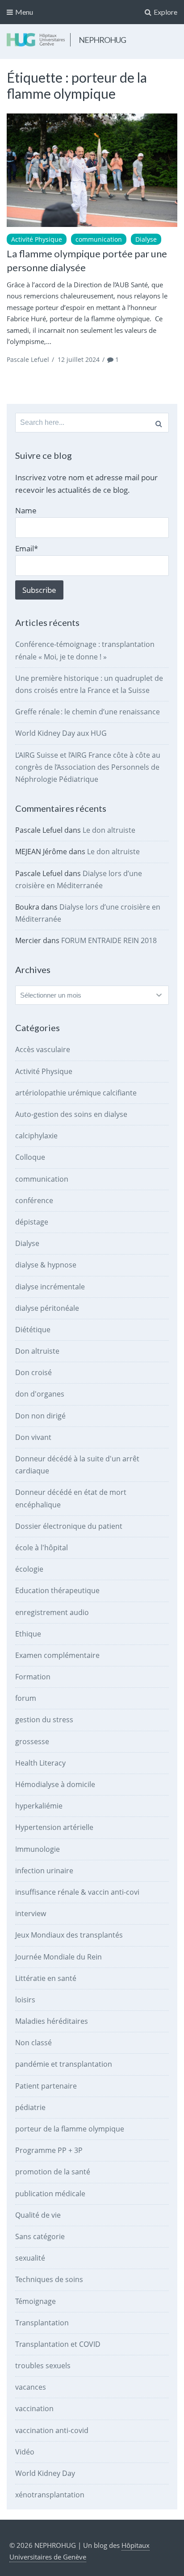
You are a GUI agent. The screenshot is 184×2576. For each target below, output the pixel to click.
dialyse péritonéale (47, 1308)
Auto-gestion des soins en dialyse (71, 1114)
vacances (31, 2387)
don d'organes (40, 1394)
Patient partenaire (46, 2086)
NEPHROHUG (102, 40)
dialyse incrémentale (50, 1287)
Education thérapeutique (57, 1590)
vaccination (34, 2408)
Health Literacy (40, 1763)
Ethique (28, 1634)
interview (31, 1913)
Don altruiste (37, 1351)
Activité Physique (37, 239)
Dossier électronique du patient (69, 1526)
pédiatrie (30, 2107)
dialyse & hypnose (46, 1265)
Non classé (33, 2043)
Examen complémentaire (57, 1655)
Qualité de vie (38, 2215)
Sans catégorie (40, 2236)
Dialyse (146, 239)
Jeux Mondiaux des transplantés (69, 1935)
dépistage (32, 1222)
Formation (33, 1677)
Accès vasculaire (43, 1049)
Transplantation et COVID (58, 2344)
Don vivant (33, 1437)
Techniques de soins (49, 2279)
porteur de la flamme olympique (70, 2129)
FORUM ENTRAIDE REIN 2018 (109, 940)
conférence (34, 1200)
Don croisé (33, 1372)
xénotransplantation (50, 2495)
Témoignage (36, 2301)
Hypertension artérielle (54, 1827)
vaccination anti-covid (52, 2430)
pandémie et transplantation (64, 2064)
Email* (27, 548)
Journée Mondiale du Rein (59, 1957)
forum (26, 1698)
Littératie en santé (46, 1978)
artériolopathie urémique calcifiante (76, 1093)
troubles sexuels (43, 2366)
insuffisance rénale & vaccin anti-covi (77, 1892)
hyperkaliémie (39, 1806)
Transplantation (42, 2323)
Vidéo (25, 2452)
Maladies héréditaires (52, 2021)
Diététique (33, 1330)
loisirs (25, 2000)
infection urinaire (44, 1871)
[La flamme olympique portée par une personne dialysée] (92, 170)
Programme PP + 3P (49, 2150)
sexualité (30, 2258)
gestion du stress (44, 1720)
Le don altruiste (109, 830)
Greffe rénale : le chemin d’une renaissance (88, 712)
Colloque (30, 1157)
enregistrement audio (52, 1612)
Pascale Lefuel (28, 359)
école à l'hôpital (42, 1548)
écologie (29, 1569)
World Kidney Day (45, 2473)
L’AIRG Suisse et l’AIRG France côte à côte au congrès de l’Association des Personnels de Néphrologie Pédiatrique (88, 767)
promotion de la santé (53, 2172)
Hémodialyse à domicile (55, 1784)
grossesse (32, 1741)
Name (26, 510)
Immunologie (38, 1849)
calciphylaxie (36, 1136)
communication (99, 239)
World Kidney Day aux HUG (61, 733)
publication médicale (50, 2194)
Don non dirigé (40, 1416)
